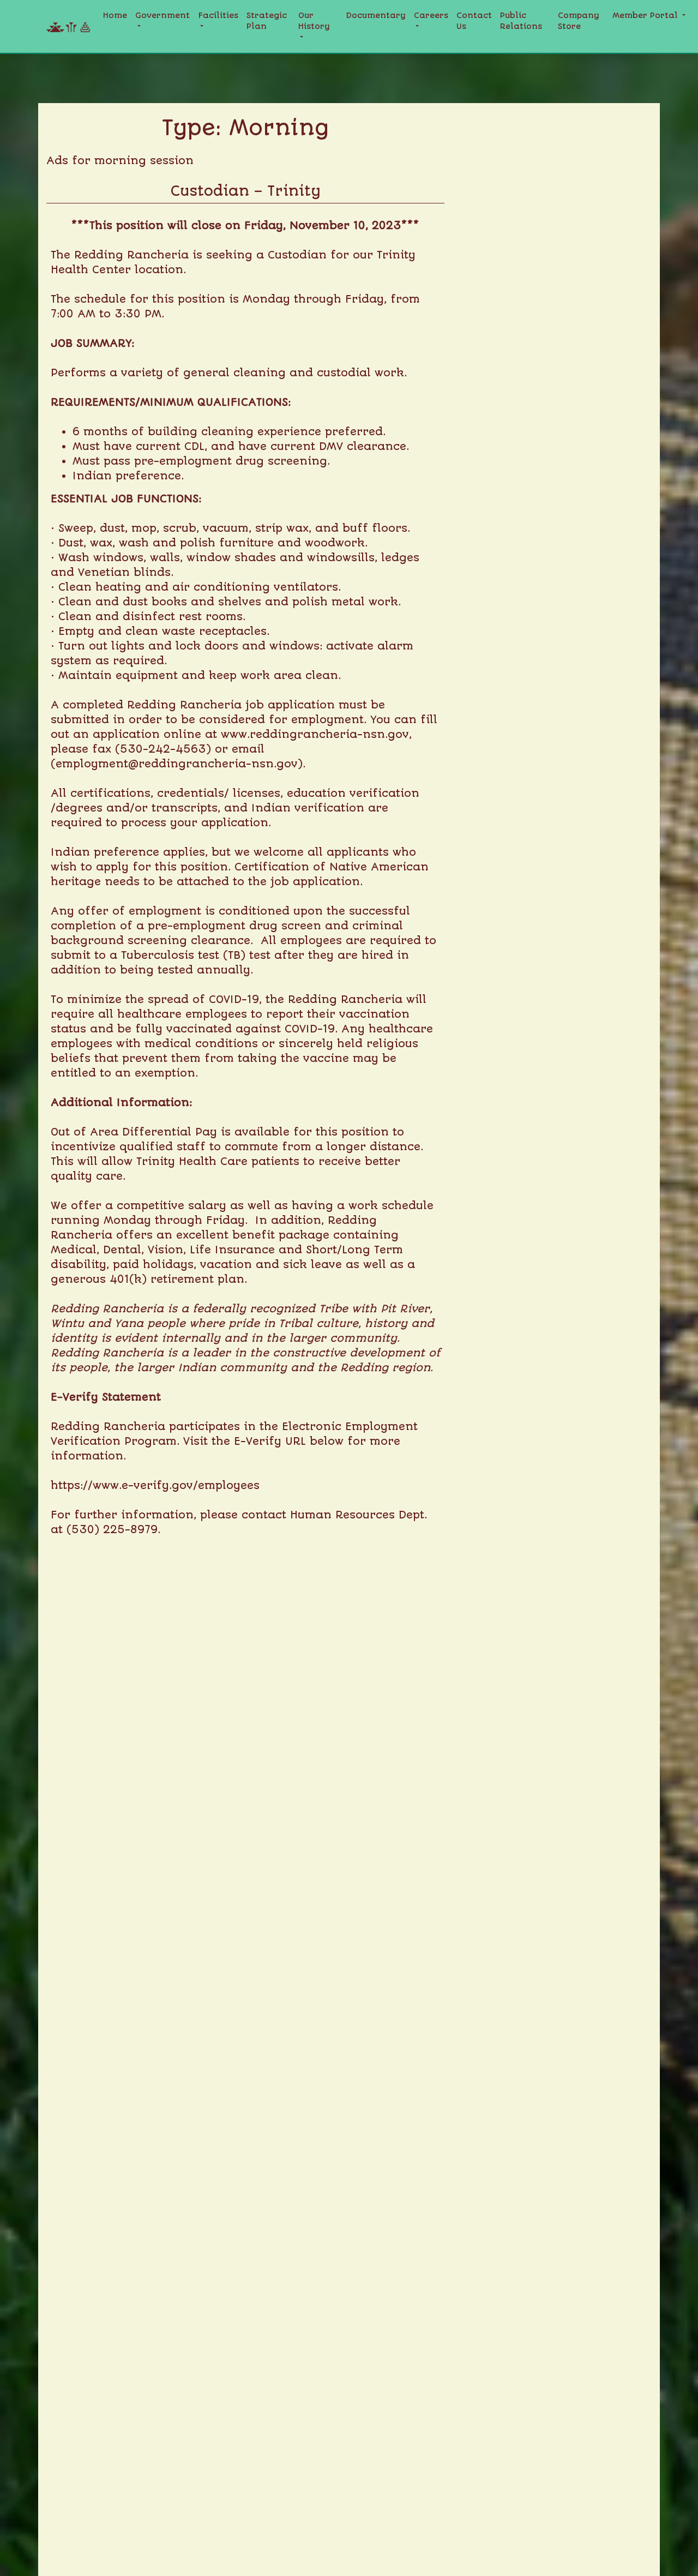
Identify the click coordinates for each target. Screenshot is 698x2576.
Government (163, 16)
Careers (431, 16)
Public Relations (521, 21)
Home (115, 16)
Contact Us (474, 21)
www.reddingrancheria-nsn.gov (315, 734)
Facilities (218, 16)
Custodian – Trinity (246, 191)
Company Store (579, 21)
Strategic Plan (267, 21)
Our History (314, 21)
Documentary (376, 16)
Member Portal (646, 16)
